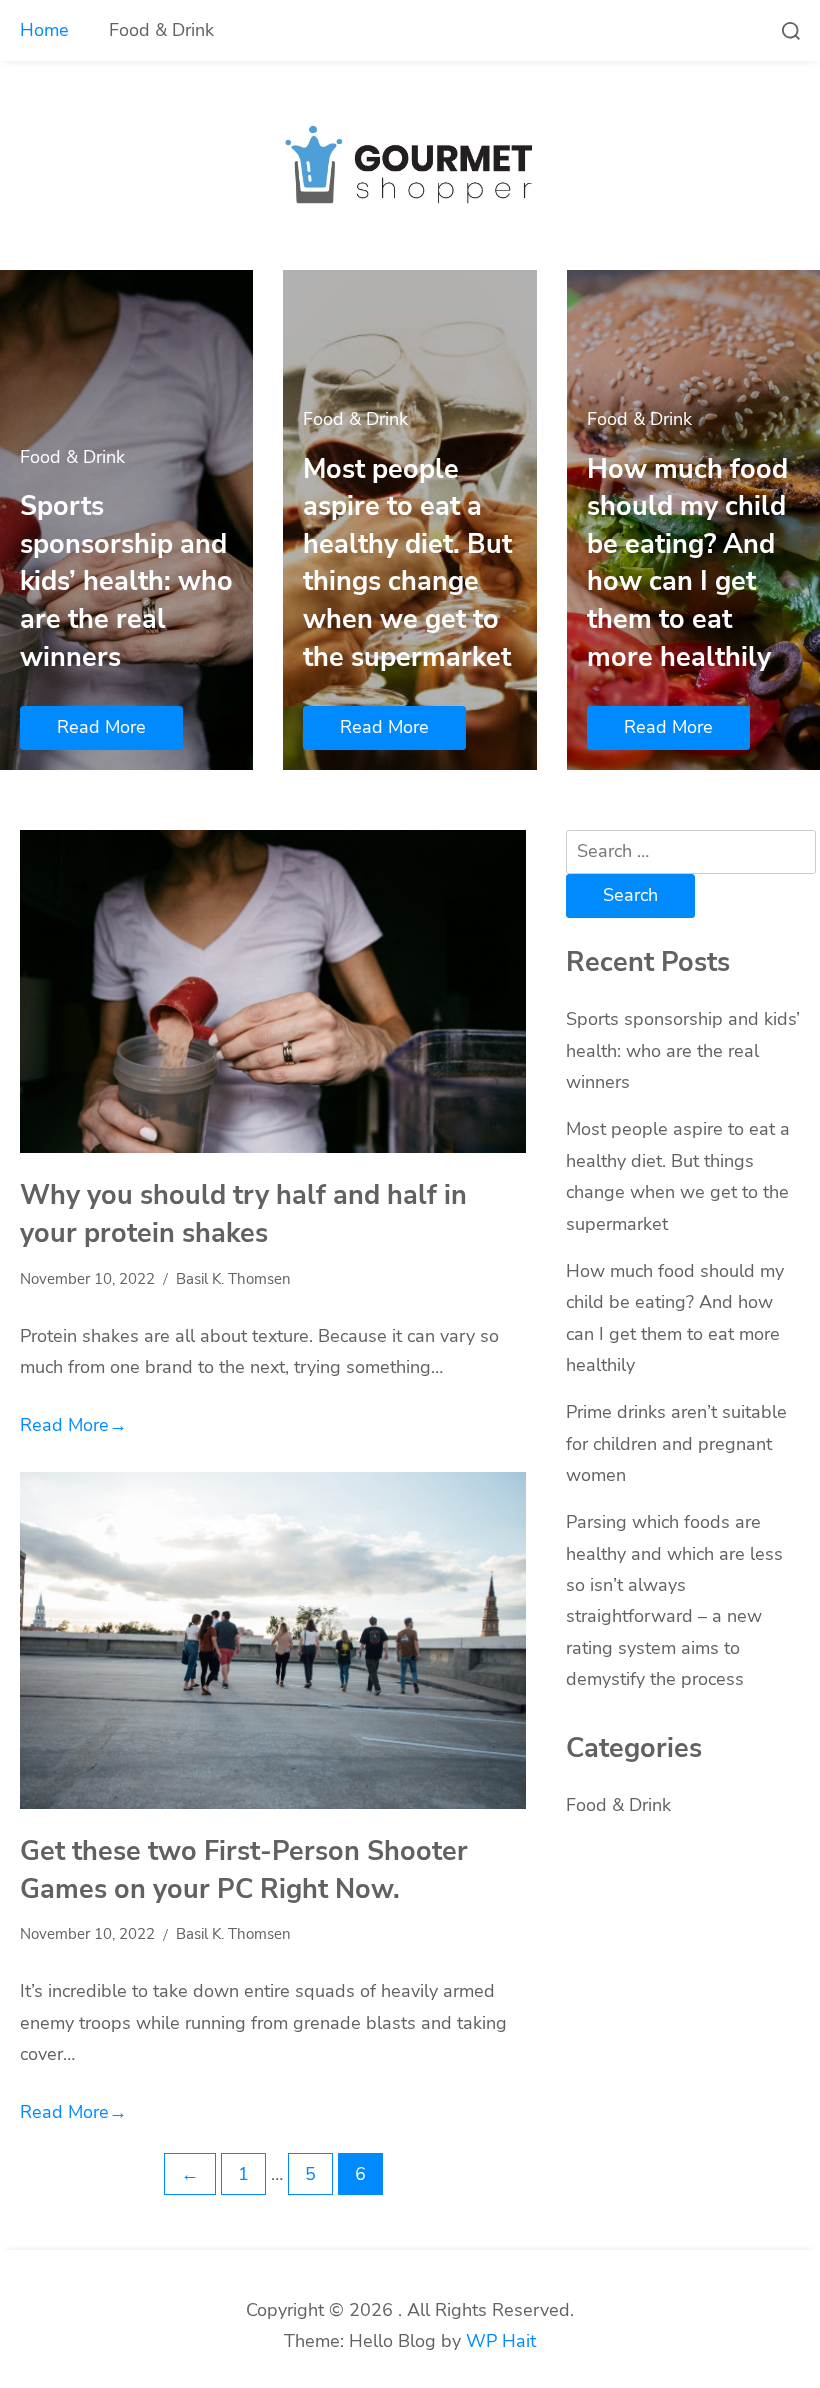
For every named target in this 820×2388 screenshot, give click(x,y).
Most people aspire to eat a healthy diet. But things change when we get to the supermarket (407, 563)
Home (44, 30)
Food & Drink (161, 30)
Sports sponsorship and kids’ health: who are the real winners (126, 581)
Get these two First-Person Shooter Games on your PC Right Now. (244, 1870)
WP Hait (501, 2341)
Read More (101, 727)
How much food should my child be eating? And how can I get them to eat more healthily (687, 563)
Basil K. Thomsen (233, 1279)
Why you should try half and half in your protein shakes (243, 1214)
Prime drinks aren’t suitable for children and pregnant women (676, 1443)
